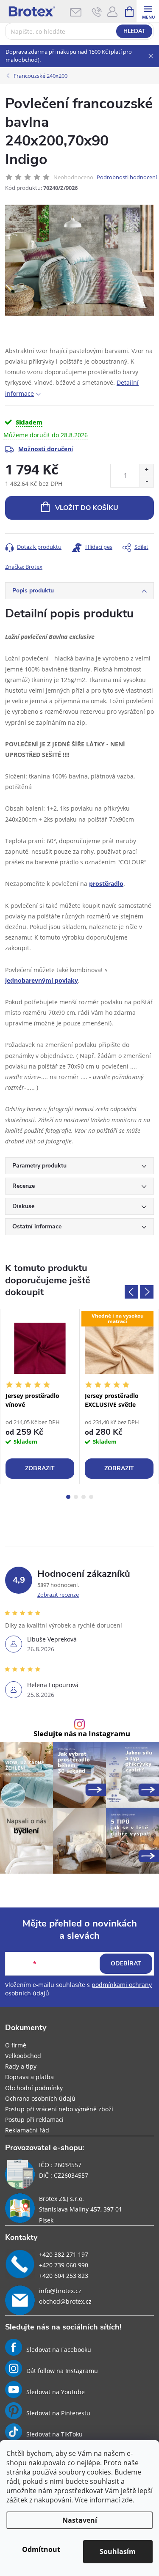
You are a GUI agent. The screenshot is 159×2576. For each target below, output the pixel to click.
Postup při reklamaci (34, 2120)
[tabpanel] (40, 1396)
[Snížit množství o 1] (146, 481)
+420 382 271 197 (64, 2254)
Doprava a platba (29, 2077)
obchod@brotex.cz (65, 2301)
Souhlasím (118, 2551)
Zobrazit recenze (58, 1595)
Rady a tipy (21, 2066)
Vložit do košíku (87, 508)
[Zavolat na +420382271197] (97, 12)
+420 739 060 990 (64, 2265)
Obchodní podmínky (34, 2088)
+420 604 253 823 (64, 2276)
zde (127, 2500)
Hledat (134, 31)
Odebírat (126, 1964)
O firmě (16, 2045)
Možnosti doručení (46, 449)
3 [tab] (84, 1497)
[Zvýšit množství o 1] (146, 470)
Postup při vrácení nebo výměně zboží (59, 2109)
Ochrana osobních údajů (40, 2098)
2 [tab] (76, 1497)
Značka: (24, 567)
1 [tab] (68, 1497)
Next (147, 1292)
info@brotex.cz (60, 2291)
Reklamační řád (27, 2130)
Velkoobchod (23, 2056)
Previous (131, 1292)
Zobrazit (40, 1468)
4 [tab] (91, 1497)
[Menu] (148, 11)
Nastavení (80, 2520)
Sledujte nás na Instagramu (82, 1734)
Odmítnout (41, 2549)
